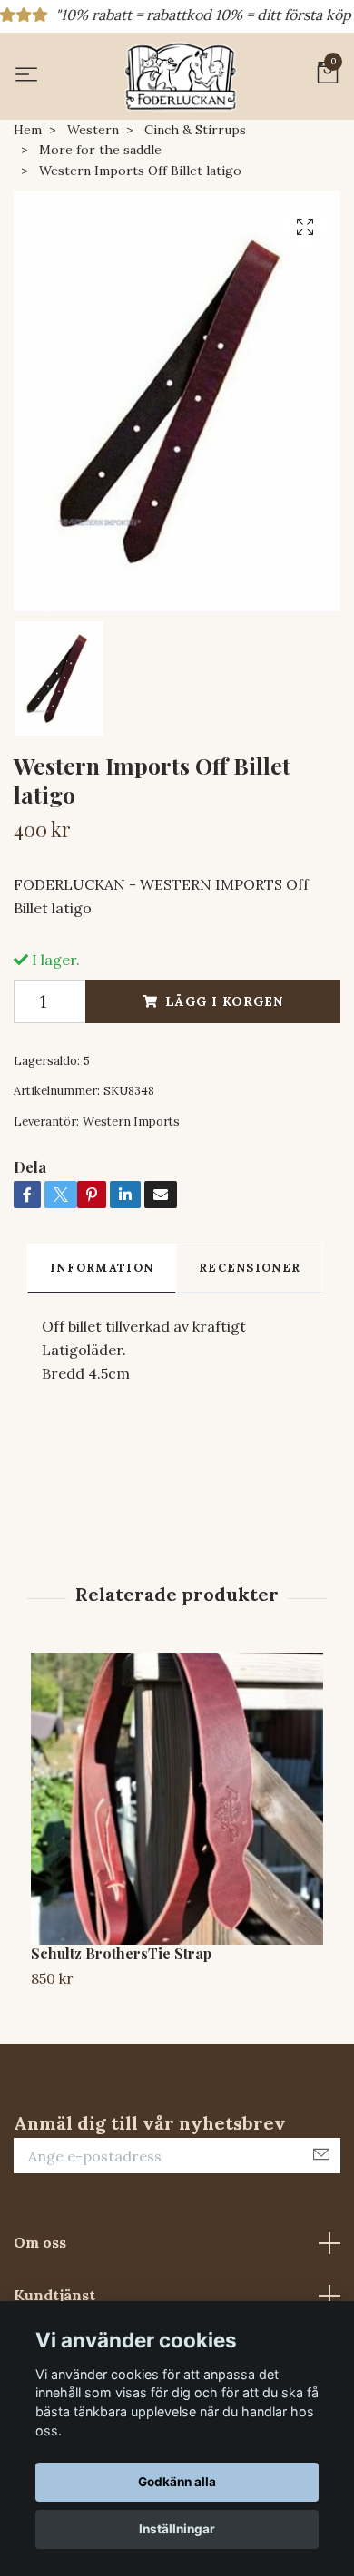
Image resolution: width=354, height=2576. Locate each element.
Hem (28, 130)
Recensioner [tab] (250, 1268)
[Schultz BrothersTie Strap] (177, 1799)
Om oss (40, 2242)
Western (93, 130)
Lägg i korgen (224, 1001)
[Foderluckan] (181, 76)
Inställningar (177, 2529)
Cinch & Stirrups (195, 130)
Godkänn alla (177, 2482)
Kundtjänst (54, 2295)
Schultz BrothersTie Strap (121, 1953)
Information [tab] (102, 1268)
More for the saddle (100, 150)
